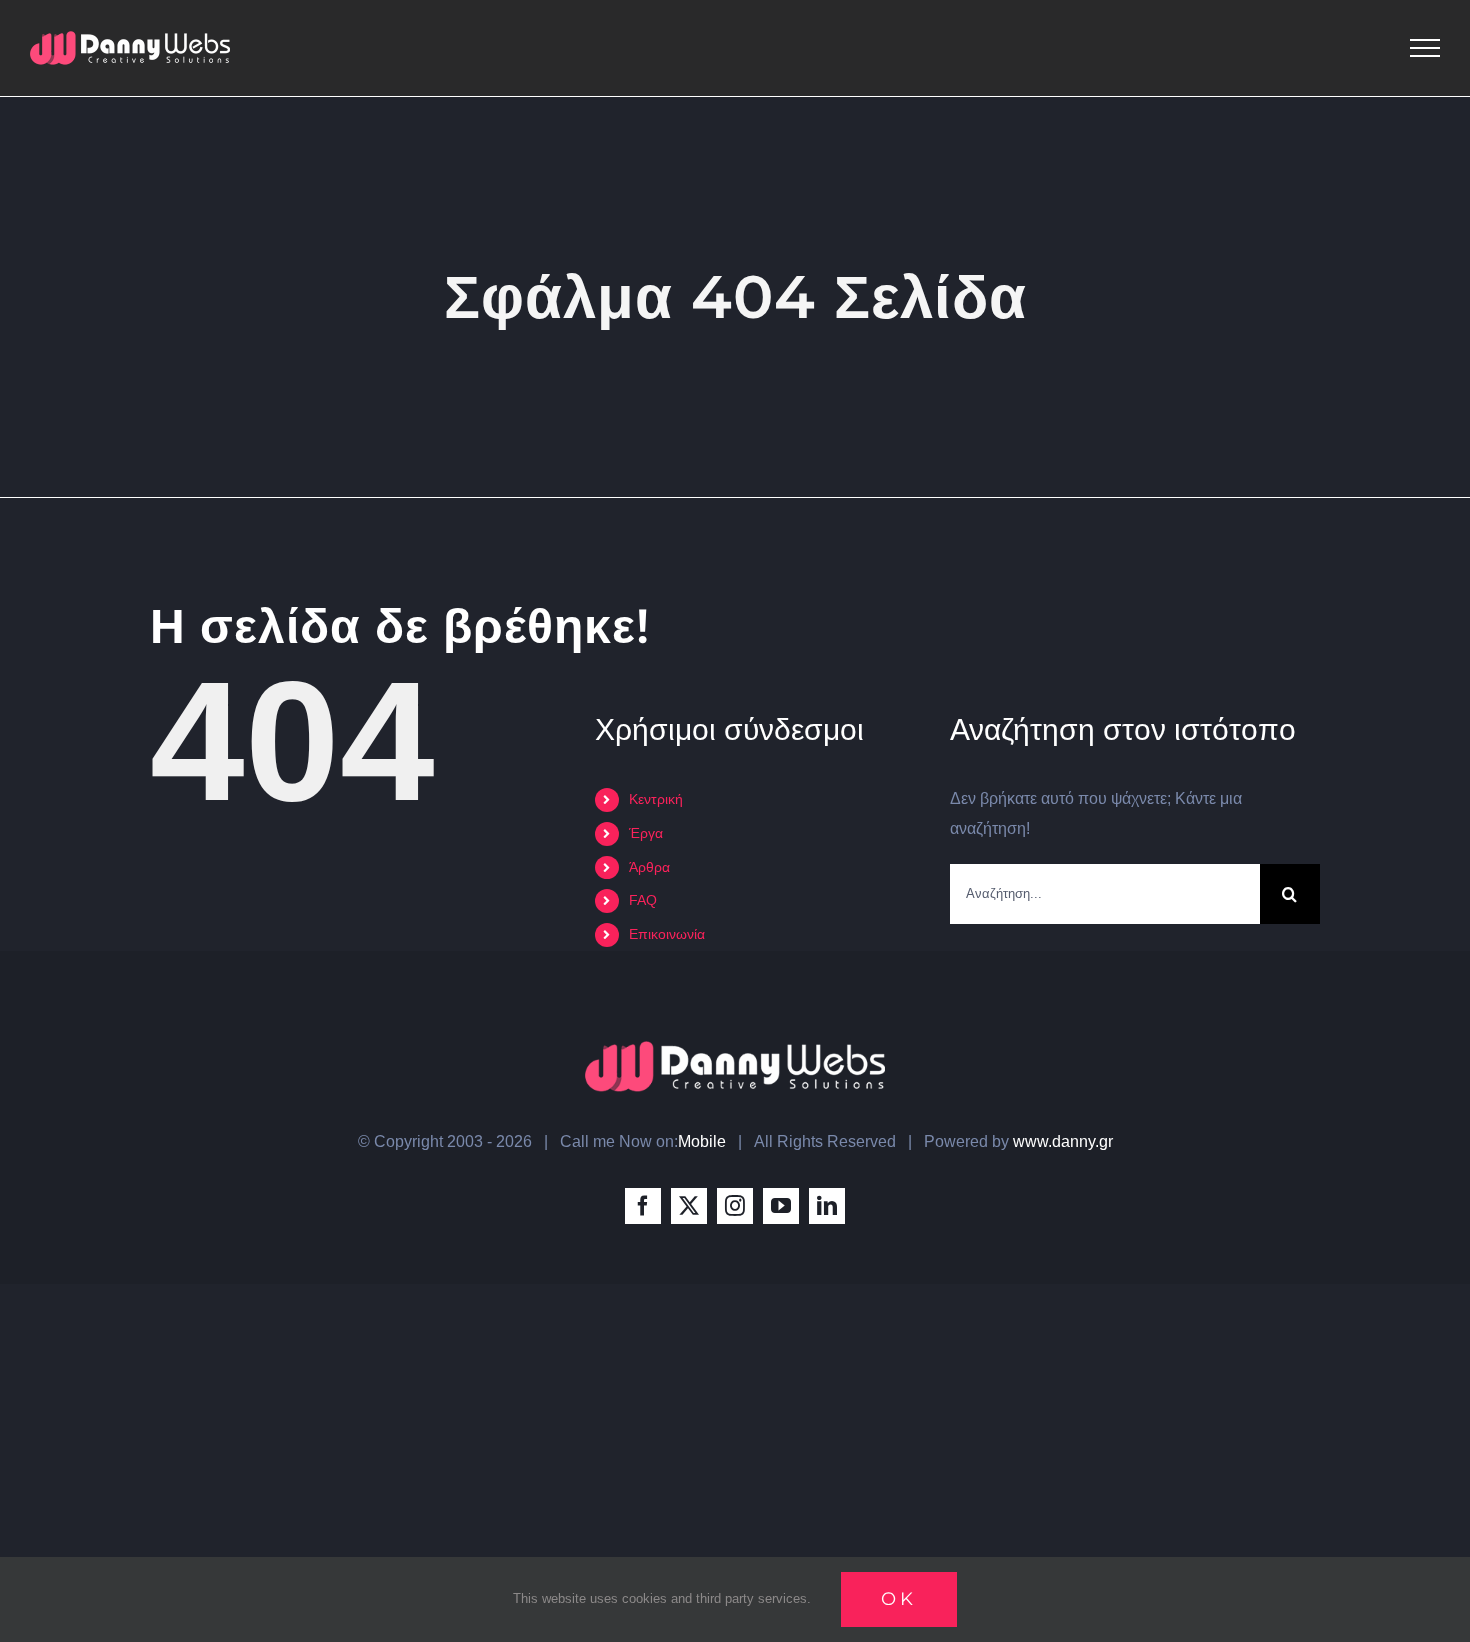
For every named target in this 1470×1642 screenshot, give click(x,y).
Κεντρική (656, 799)
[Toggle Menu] (1425, 48)
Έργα (646, 833)
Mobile (702, 1141)
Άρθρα (649, 867)
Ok (899, 1599)
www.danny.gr (1063, 1141)
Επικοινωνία (667, 934)
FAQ (643, 900)
